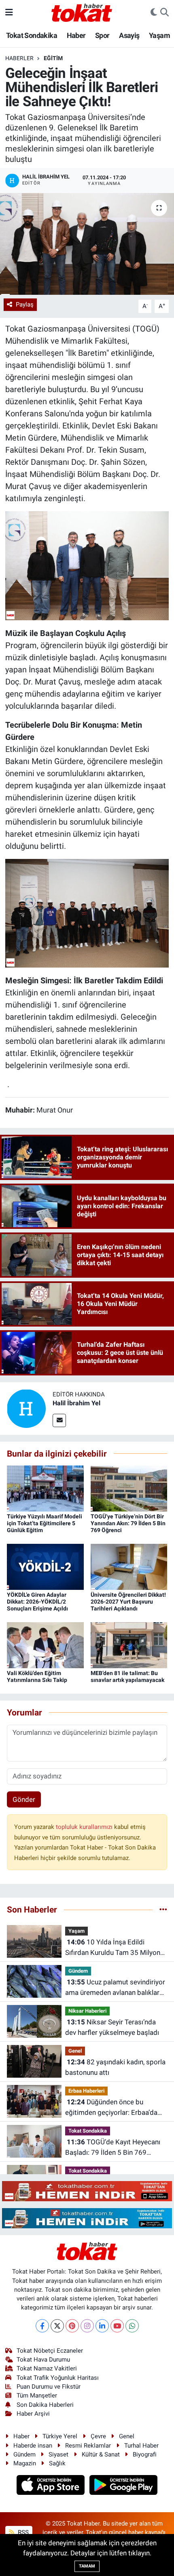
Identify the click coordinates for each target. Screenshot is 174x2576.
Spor (102, 35)
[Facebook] (42, 2326)
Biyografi (145, 2454)
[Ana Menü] (9, 12)
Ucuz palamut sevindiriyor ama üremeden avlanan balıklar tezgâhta (115, 1988)
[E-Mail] (59, 1420)
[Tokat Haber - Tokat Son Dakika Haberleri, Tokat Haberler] (82, 12)
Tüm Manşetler (37, 2395)
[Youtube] (117, 2326)
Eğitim (53, 58)
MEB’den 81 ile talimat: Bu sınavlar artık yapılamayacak (127, 1676)
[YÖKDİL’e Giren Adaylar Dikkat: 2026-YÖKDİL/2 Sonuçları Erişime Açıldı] (45, 1566)
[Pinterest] (72, 2326)
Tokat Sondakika (32, 35)
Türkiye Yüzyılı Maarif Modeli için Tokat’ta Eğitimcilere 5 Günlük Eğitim (45, 1523)
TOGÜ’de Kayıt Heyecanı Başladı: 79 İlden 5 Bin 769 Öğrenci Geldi (113, 2148)
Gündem (78, 1971)
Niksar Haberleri (87, 2011)
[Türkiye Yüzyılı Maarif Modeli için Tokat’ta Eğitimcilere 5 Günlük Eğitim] (45, 1488)
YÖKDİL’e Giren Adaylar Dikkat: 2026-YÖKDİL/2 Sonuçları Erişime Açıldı (37, 1602)
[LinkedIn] (102, 2326)
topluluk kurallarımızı (85, 1827)
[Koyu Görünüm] (154, 13)
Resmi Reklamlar (88, 2446)
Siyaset (58, 2454)
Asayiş (129, 35)
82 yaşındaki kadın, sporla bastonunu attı (115, 2067)
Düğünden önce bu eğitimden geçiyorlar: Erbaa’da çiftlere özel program (111, 2108)
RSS (22, 2532)
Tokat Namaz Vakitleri (47, 2368)
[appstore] (52, 2486)
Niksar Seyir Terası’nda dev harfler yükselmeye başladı (112, 2027)
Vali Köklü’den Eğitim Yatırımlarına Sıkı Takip (37, 1676)
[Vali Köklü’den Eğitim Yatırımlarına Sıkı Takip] (45, 1644)
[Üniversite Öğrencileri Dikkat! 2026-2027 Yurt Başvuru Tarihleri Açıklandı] (129, 1566)
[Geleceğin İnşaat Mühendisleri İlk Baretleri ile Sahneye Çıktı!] (87, 244)
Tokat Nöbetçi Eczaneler (50, 2351)
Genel (75, 2051)
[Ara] (164, 13)
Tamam (87, 2566)
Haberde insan (33, 2446)
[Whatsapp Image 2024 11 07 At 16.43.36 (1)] (87, 565)
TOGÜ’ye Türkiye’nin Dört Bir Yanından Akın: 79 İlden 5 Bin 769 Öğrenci (128, 1523)
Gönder (24, 1799)
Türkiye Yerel (60, 2436)
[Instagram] (87, 2326)
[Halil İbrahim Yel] (26, 1408)
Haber (76, 35)
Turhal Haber (141, 2446)
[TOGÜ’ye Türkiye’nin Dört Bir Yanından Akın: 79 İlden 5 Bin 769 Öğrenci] (129, 1488)
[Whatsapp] (132, 2326)
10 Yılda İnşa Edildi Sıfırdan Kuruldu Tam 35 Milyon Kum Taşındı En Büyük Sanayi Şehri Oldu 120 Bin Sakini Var (113, 1948)
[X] (57, 2326)
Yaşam (159, 35)
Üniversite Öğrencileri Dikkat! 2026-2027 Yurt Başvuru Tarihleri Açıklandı (128, 1602)
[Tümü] (163, 1909)
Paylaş (25, 304)
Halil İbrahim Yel (76, 1403)
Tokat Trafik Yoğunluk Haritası (58, 2378)
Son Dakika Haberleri (45, 2405)
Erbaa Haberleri (86, 2091)
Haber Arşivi (33, 2414)
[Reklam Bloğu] (87, 2190)
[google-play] (124, 2486)
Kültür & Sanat (101, 2454)
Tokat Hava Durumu (43, 2360)
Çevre (98, 2436)
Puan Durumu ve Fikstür (49, 2387)
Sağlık (57, 2463)
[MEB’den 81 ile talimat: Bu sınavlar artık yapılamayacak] (129, 1644)
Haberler (19, 58)
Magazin (25, 2463)
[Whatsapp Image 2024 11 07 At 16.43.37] (87, 913)
